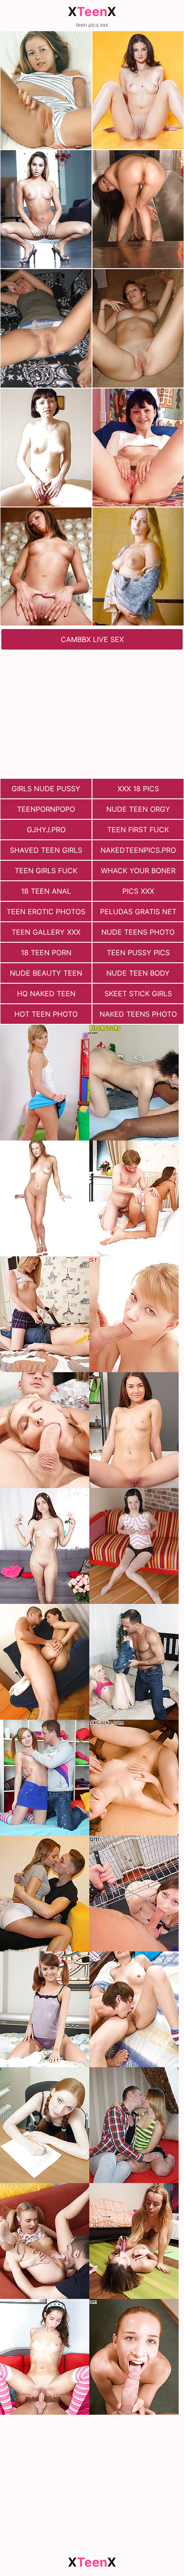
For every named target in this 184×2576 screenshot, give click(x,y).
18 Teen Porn (46, 953)
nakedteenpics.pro (138, 850)
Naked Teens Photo (138, 1014)
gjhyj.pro (46, 830)
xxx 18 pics (138, 789)
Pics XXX (138, 891)
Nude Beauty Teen (46, 973)
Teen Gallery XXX (46, 932)
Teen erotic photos (46, 912)
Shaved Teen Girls (46, 850)
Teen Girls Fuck (46, 871)
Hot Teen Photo (46, 1014)
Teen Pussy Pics (138, 953)
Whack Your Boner (138, 871)
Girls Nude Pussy (46, 789)
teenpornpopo (46, 809)
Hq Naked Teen (46, 994)
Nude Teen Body (138, 973)
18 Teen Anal (46, 891)
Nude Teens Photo (138, 932)
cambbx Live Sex (92, 639)
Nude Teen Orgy (138, 809)
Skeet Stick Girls (138, 994)
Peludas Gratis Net (138, 912)
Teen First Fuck (138, 830)
